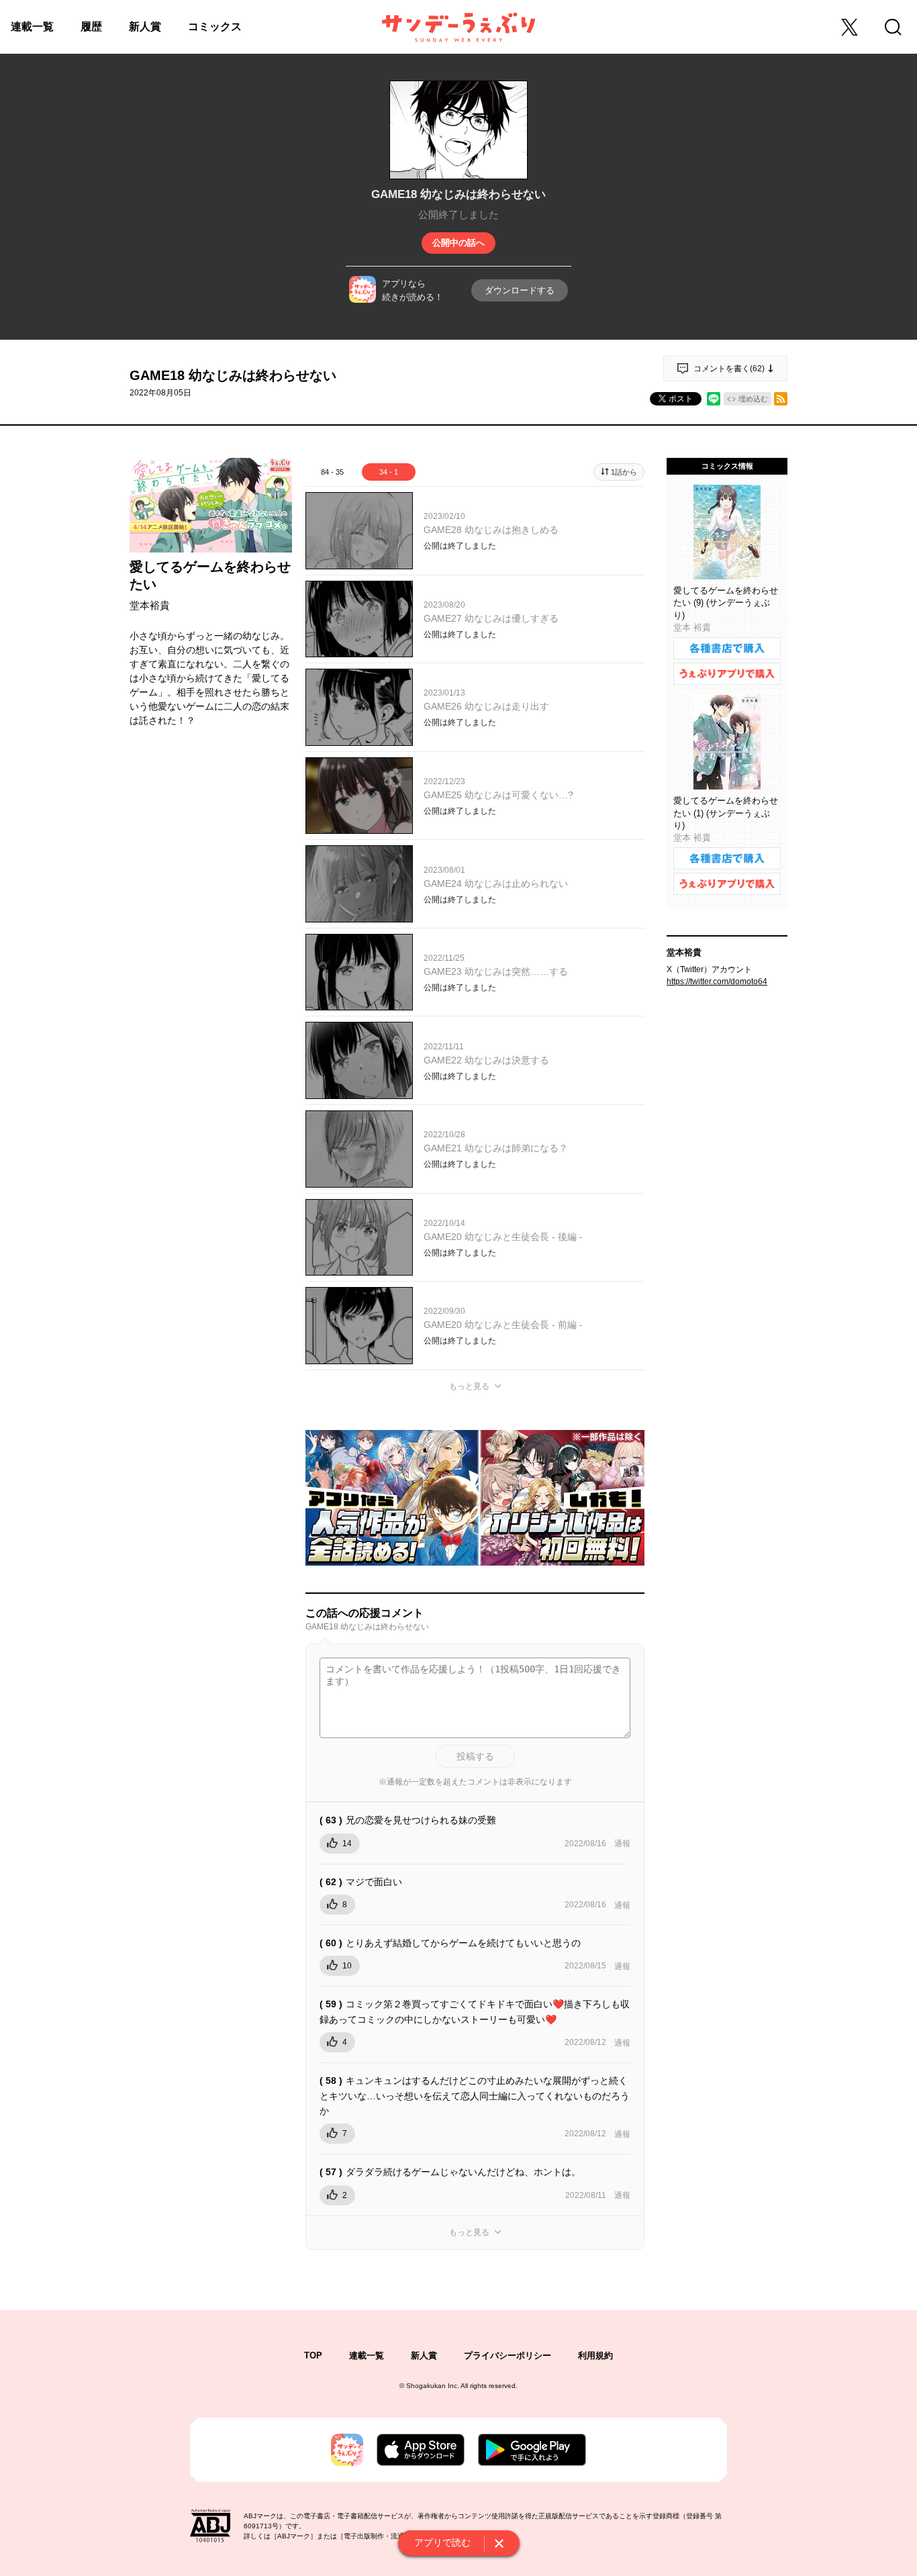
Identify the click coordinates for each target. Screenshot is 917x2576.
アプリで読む (442, 2542)
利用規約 (595, 2355)
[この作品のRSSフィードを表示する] (781, 399)
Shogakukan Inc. (433, 2386)
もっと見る (469, 1386)
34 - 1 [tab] (389, 472)
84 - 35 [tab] (332, 472)
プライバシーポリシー (508, 2355)
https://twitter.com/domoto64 (717, 982)
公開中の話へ (458, 243)
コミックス (215, 27)
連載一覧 (32, 27)
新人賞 (145, 27)
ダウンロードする (520, 290)
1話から (624, 472)
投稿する (475, 1756)
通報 (622, 1844)
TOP (313, 2355)
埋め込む (753, 399)
